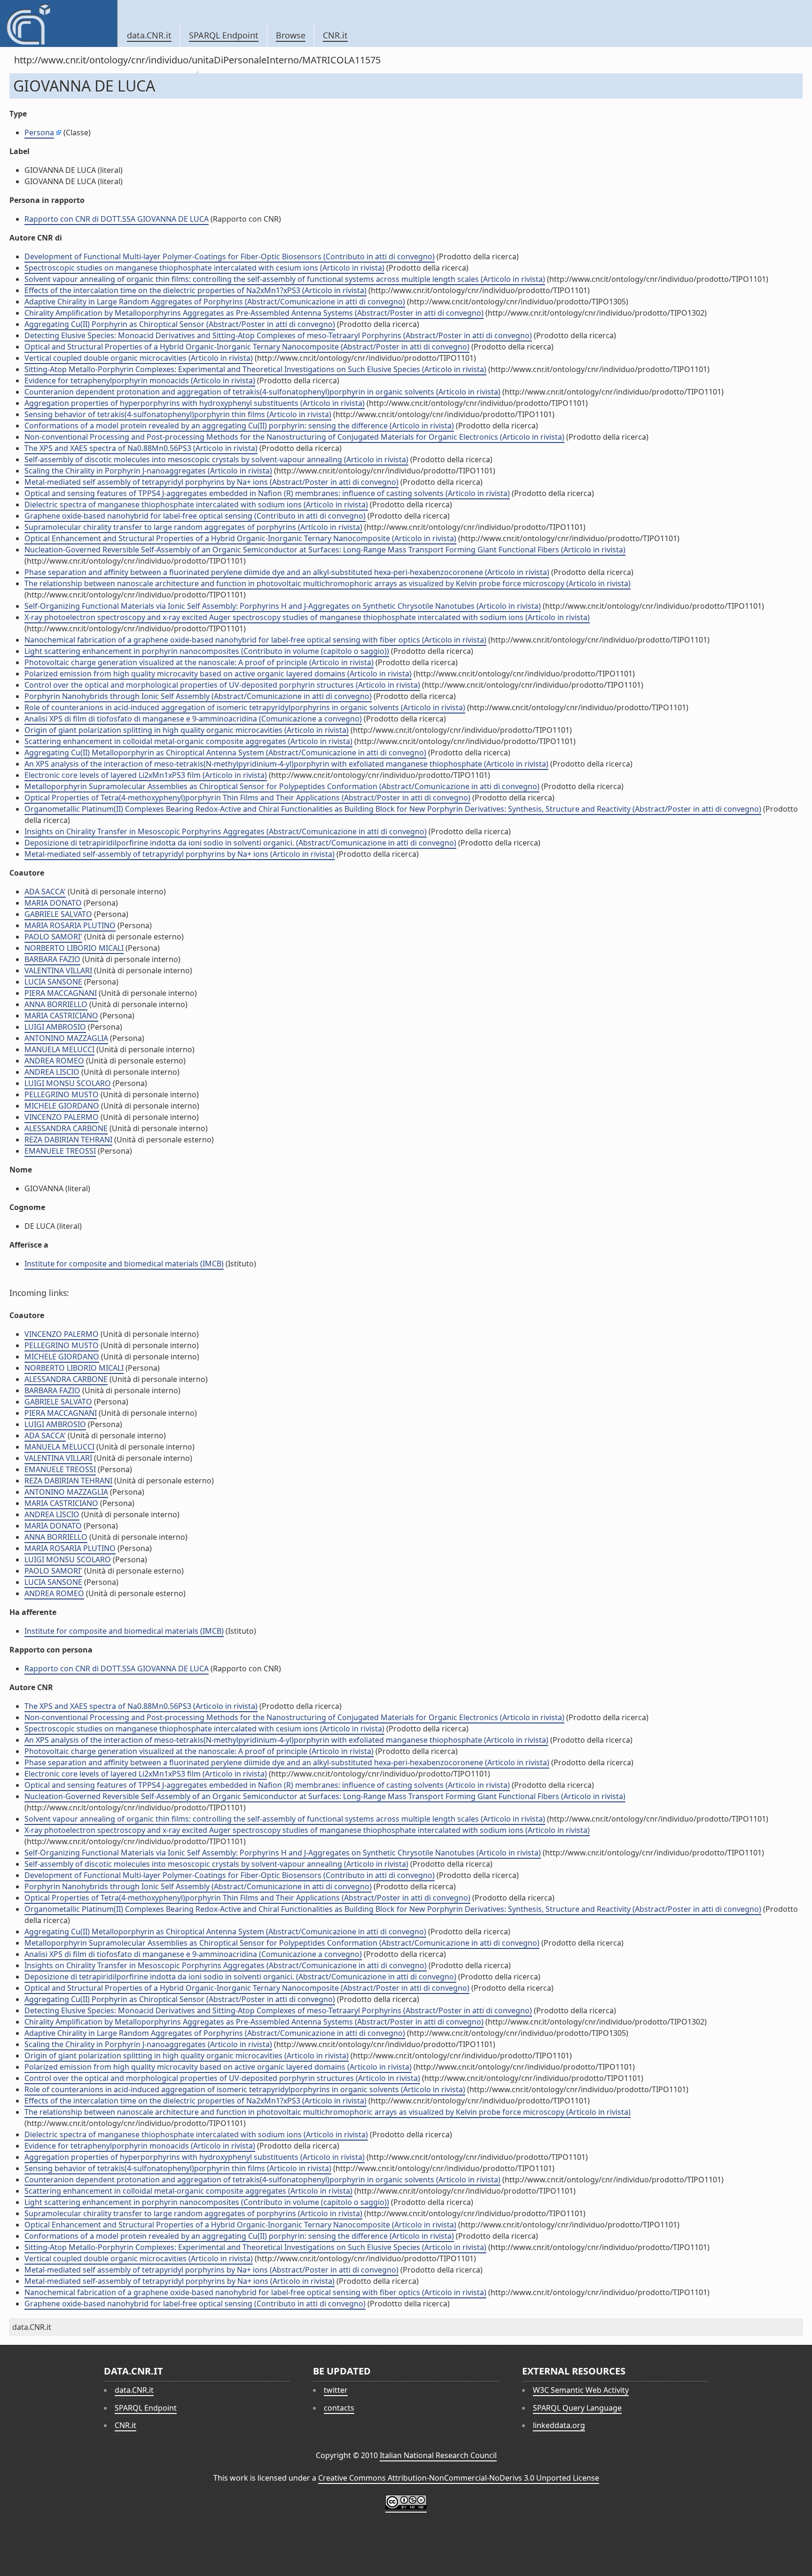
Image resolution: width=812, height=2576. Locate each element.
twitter (336, 2390)
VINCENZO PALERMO (62, 1117)
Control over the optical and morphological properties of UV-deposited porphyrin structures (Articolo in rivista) (222, 685)
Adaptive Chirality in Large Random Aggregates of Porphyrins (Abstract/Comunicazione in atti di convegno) (215, 302)
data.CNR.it (149, 35)
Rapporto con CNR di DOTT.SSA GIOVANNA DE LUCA (117, 219)
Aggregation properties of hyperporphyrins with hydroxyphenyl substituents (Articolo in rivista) (195, 403)
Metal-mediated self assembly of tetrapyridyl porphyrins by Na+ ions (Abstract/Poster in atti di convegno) (211, 482)
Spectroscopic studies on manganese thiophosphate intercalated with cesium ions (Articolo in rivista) (204, 268)
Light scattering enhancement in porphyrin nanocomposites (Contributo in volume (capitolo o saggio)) (207, 651)
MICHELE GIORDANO (62, 1106)
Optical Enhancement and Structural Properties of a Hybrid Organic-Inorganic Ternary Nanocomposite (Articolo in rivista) (240, 538)
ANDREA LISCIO (52, 1072)
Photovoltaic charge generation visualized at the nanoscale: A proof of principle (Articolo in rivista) (199, 662)
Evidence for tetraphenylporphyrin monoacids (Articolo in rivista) (140, 380)
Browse (291, 35)
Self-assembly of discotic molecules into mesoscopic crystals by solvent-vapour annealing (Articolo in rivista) (216, 459)
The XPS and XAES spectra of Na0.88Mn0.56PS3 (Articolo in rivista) (141, 448)
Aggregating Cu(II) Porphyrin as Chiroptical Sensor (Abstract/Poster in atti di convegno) (180, 324)
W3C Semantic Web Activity (581, 2390)
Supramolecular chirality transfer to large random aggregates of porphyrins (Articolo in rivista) (193, 527)
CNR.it (335, 35)
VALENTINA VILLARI (58, 970)
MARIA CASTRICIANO (61, 1016)
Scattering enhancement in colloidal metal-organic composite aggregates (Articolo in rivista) (188, 741)
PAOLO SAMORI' (53, 937)
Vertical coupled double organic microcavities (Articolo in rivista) (139, 358)
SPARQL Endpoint (224, 35)
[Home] (59, 23)
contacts (339, 2408)
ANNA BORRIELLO (56, 1004)
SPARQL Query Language (577, 2408)
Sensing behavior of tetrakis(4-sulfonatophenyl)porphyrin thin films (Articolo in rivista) (178, 414)
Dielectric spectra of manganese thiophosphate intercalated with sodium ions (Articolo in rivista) (196, 504)
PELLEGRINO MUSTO (62, 1094)
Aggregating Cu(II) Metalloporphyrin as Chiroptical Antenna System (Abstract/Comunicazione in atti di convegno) (225, 753)
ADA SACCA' (45, 892)
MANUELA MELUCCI (59, 1049)
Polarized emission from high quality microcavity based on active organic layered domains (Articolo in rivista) (218, 674)
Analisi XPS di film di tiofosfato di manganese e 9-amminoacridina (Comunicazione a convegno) (193, 719)
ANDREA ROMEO (54, 1061)
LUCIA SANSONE (53, 982)
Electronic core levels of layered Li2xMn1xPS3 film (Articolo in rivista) (146, 775)
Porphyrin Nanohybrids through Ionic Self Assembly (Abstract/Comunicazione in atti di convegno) (198, 696)
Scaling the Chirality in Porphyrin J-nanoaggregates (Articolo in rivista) (148, 471)
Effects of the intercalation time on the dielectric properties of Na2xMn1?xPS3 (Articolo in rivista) (195, 290)
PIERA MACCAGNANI (61, 993)
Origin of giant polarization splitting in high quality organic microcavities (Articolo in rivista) (187, 730)
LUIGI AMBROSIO (55, 1027)
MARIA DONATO (53, 903)
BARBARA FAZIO (52, 959)
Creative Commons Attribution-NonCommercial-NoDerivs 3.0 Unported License (459, 2478)
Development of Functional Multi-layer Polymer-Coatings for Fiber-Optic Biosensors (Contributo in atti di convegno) (230, 256)
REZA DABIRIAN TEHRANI (68, 1140)
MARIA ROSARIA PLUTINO (70, 925)
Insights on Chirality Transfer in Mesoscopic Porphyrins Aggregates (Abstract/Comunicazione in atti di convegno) (226, 831)
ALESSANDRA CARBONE (66, 1128)
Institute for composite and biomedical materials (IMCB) (124, 1264)
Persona (39, 132)
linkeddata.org (559, 2425)
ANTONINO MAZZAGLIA (66, 1038)
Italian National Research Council (438, 2455)
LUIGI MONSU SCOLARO (68, 1083)
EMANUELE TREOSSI (60, 1151)
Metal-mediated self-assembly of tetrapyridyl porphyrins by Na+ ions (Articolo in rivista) (180, 854)
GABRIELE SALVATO (58, 914)
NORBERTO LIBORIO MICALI (74, 948)
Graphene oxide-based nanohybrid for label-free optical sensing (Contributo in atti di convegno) (195, 516)
